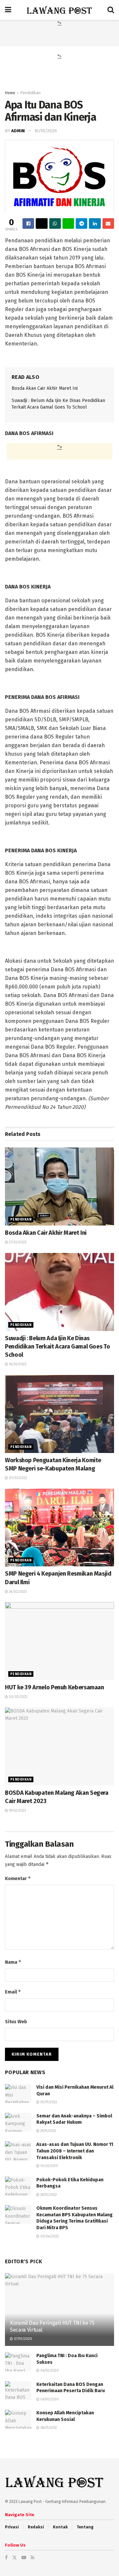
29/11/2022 (48, 2131)
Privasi (12, 2527)
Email (13, 1992)
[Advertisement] (59, 35)
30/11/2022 (48, 2102)
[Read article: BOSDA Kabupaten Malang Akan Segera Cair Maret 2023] (59, 1747)
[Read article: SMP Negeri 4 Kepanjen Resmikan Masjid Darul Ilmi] (59, 1528)
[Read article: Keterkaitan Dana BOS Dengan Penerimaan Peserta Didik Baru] (18, 2391)
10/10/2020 (46, 131)
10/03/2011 (49, 2166)
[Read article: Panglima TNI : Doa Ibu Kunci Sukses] (18, 2362)
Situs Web (16, 2022)
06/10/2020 (49, 2371)
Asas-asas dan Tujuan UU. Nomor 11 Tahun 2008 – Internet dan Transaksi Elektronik (75, 2151)
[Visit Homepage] (59, 10)
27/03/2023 (17, 1242)
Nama (13, 1962)
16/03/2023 (17, 1364)
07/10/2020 (22, 2339)
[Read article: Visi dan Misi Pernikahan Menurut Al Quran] (18, 2093)
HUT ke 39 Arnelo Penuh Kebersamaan (55, 1687)
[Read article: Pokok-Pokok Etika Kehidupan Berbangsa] (18, 2186)
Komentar (18, 1878)
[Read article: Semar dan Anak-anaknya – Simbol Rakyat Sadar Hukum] (18, 2122)
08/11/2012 (48, 2428)
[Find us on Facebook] (6, 2558)
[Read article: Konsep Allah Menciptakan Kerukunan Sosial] (18, 2419)
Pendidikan (31, 93)
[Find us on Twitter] (15, 2558)
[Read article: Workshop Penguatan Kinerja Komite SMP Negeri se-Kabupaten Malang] (59, 1414)
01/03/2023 (18, 1478)
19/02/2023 (17, 1811)
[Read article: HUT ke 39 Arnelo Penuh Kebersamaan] (59, 1641)
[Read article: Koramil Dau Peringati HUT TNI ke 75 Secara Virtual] (59, 2312)
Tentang (85, 2527)
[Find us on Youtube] (24, 2558)
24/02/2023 (17, 1592)
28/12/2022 (48, 2195)
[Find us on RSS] (33, 2558)
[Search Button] (111, 10)
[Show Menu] (8, 10)
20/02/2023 (18, 1697)
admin (18, 131)
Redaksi (36, 2527)
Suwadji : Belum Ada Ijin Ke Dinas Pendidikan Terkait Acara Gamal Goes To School (57, 1347)
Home (10, 93)
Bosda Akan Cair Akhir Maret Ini (45, 388)
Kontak (60, 2527)
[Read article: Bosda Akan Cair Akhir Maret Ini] (59, 1187)
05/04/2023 (49, 2236)
